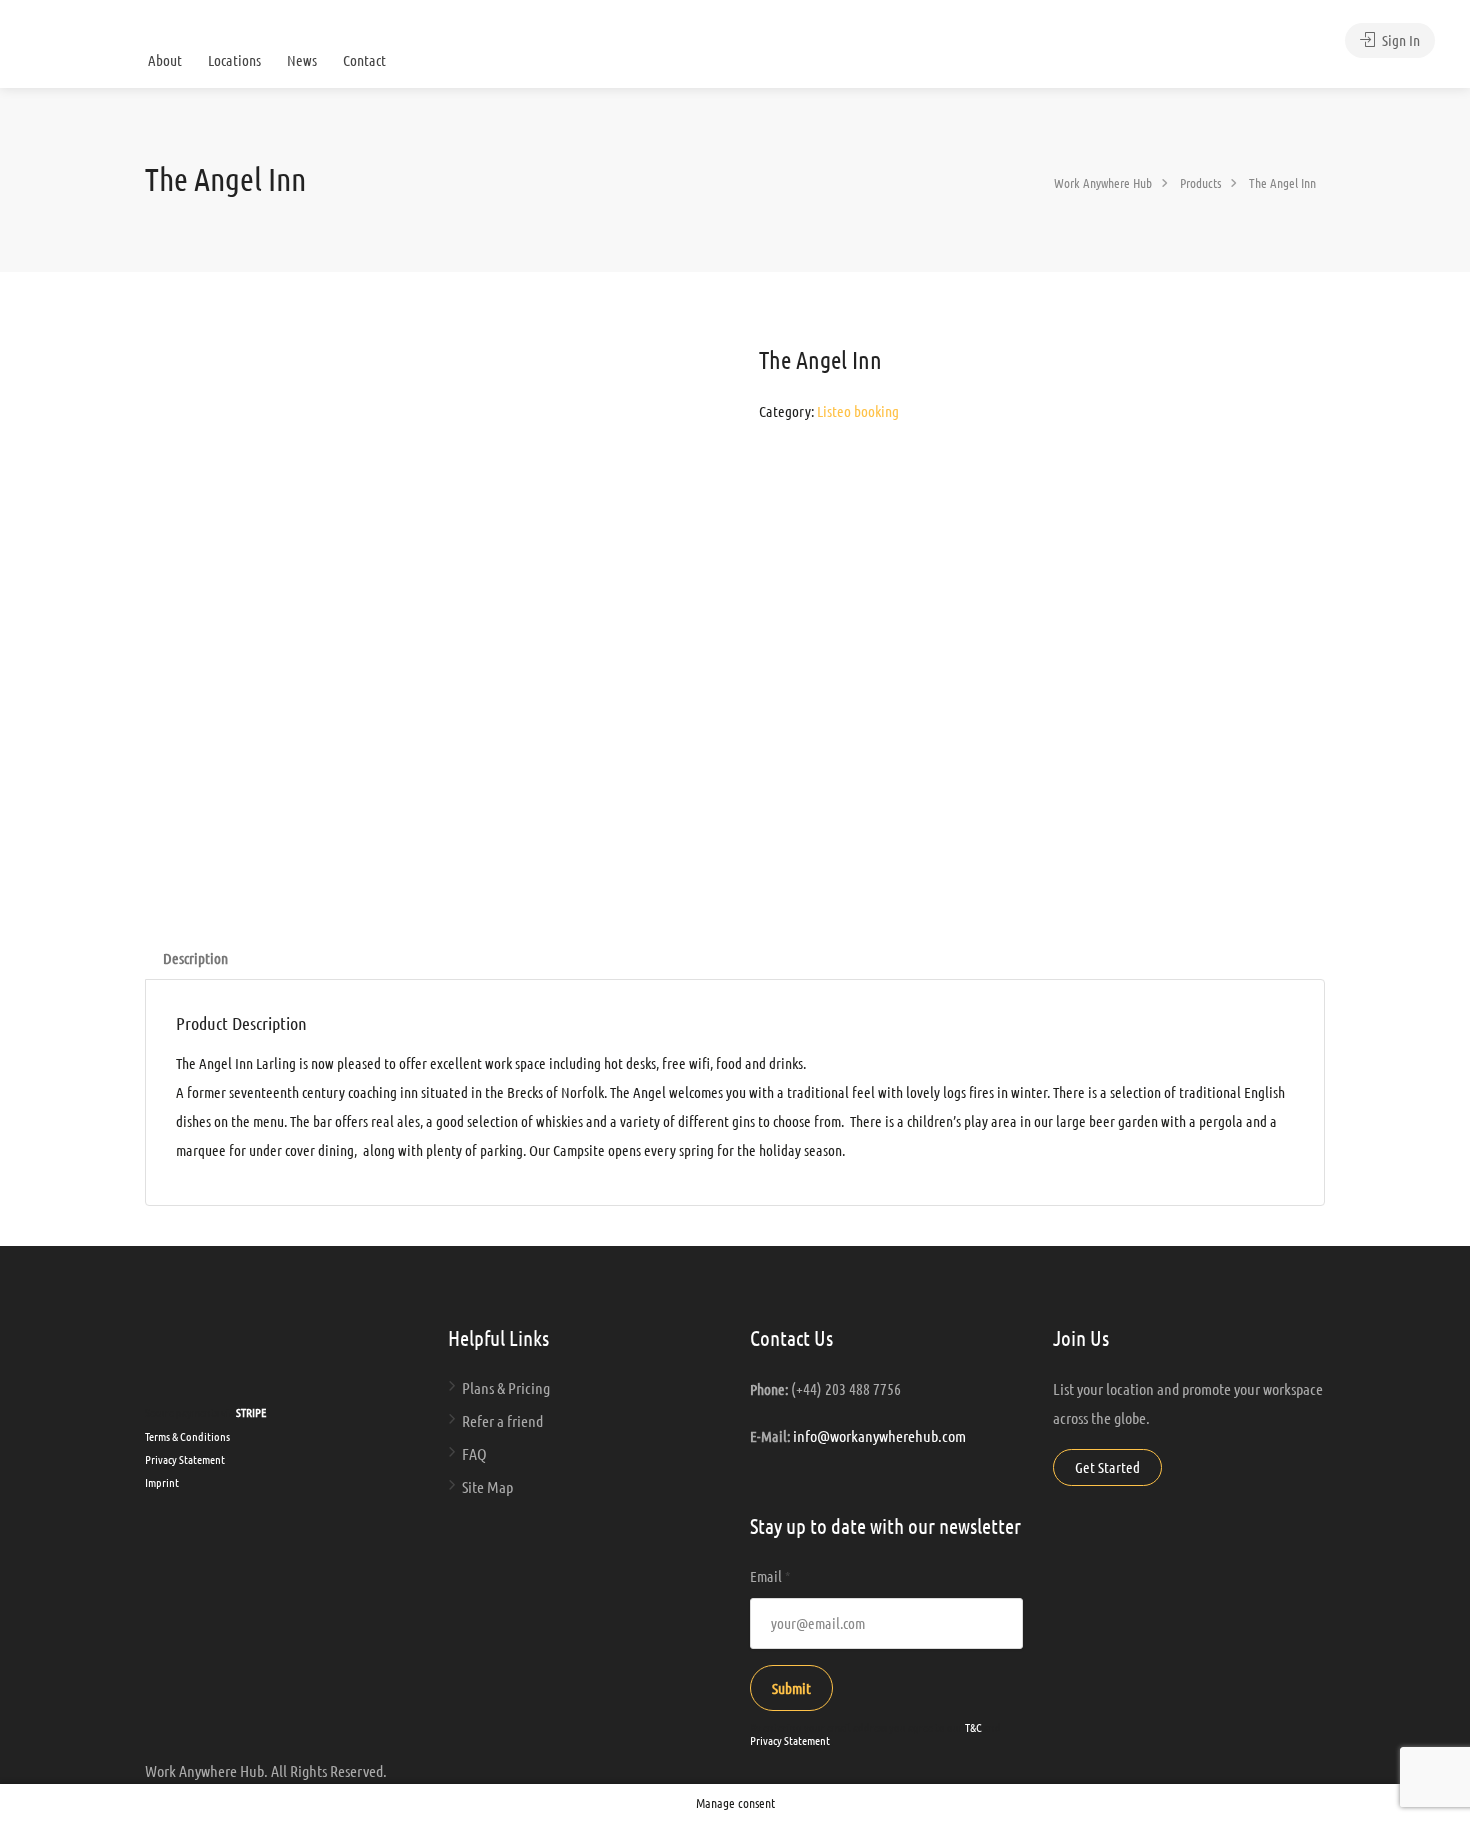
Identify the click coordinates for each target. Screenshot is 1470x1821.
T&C (973, 1727)
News (302, 60)
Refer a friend (502, 1420)
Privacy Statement (185, 1459)
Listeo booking (858, 411)
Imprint (162, 1482)
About (165, 60)
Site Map (487, 1486)
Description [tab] (195, 958)
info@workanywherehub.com (879, 1435)
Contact (364, 60)
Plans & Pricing (506, 1387)
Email (770, 1576)
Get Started (1107, 1467)
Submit (791, 1688)
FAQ (474, 1453)
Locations (234, 60)
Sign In (1399, 40)
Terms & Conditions (187, 1436)
